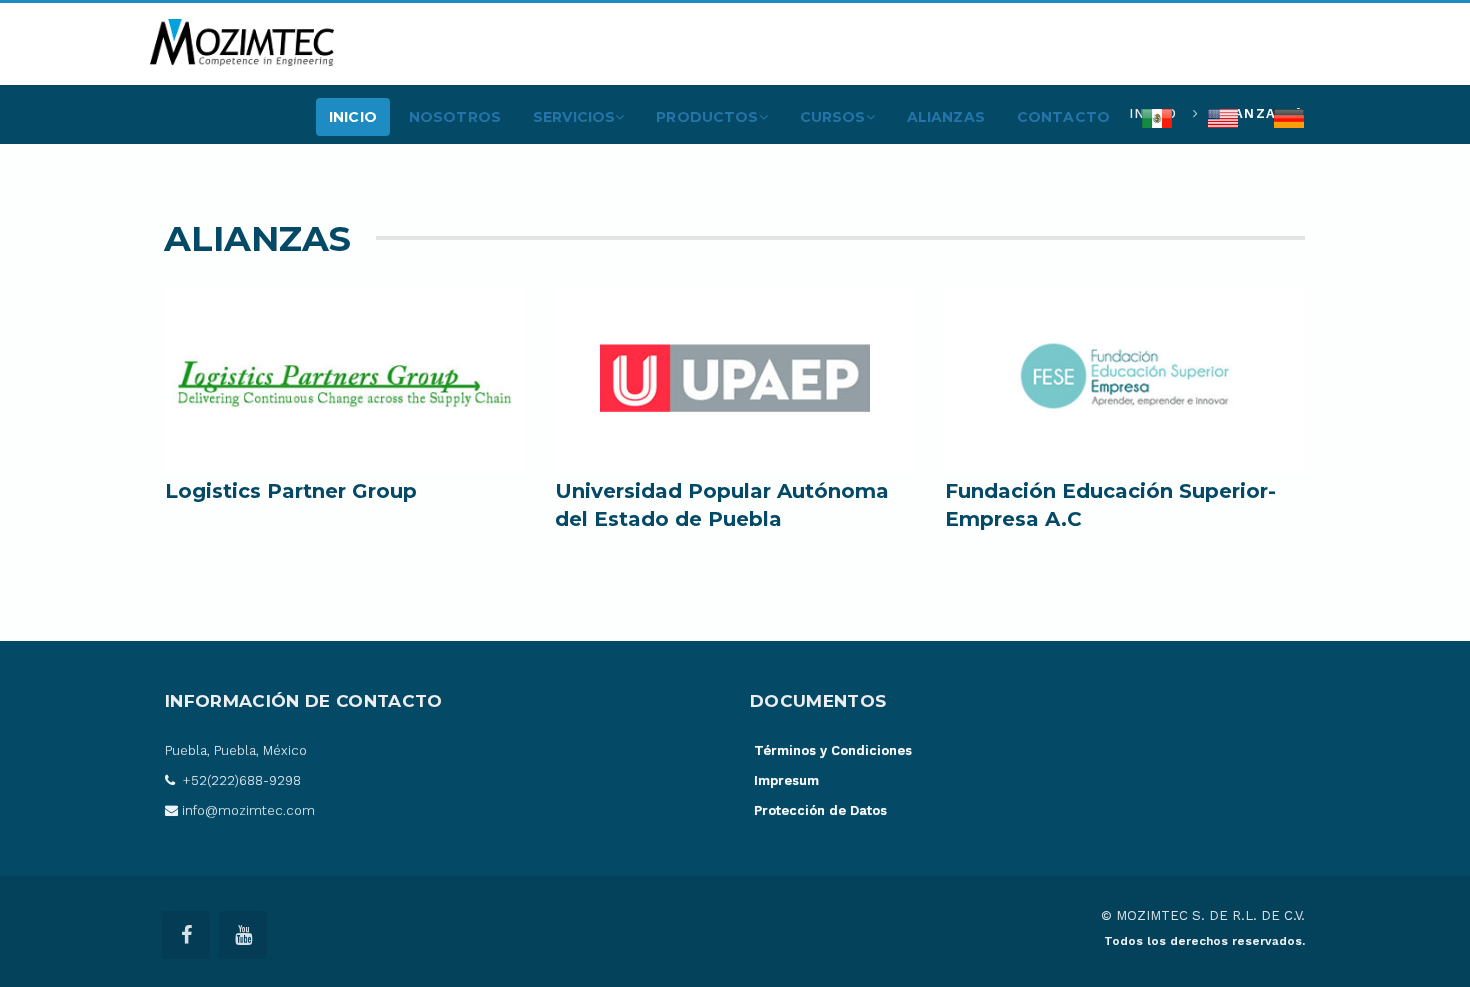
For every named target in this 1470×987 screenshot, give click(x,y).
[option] (345, 404)
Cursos (833, 117)
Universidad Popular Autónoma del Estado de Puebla (722, 505)
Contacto (1063, 117)
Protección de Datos (820, 810)
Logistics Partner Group (291, 491)
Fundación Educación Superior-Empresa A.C (1110, 505)
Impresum (786, 780)
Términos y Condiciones (833, 750)
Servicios (574, 117)
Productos (707, 117)
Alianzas (946, 117)
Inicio (353, 117)
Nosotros (455, 117)
